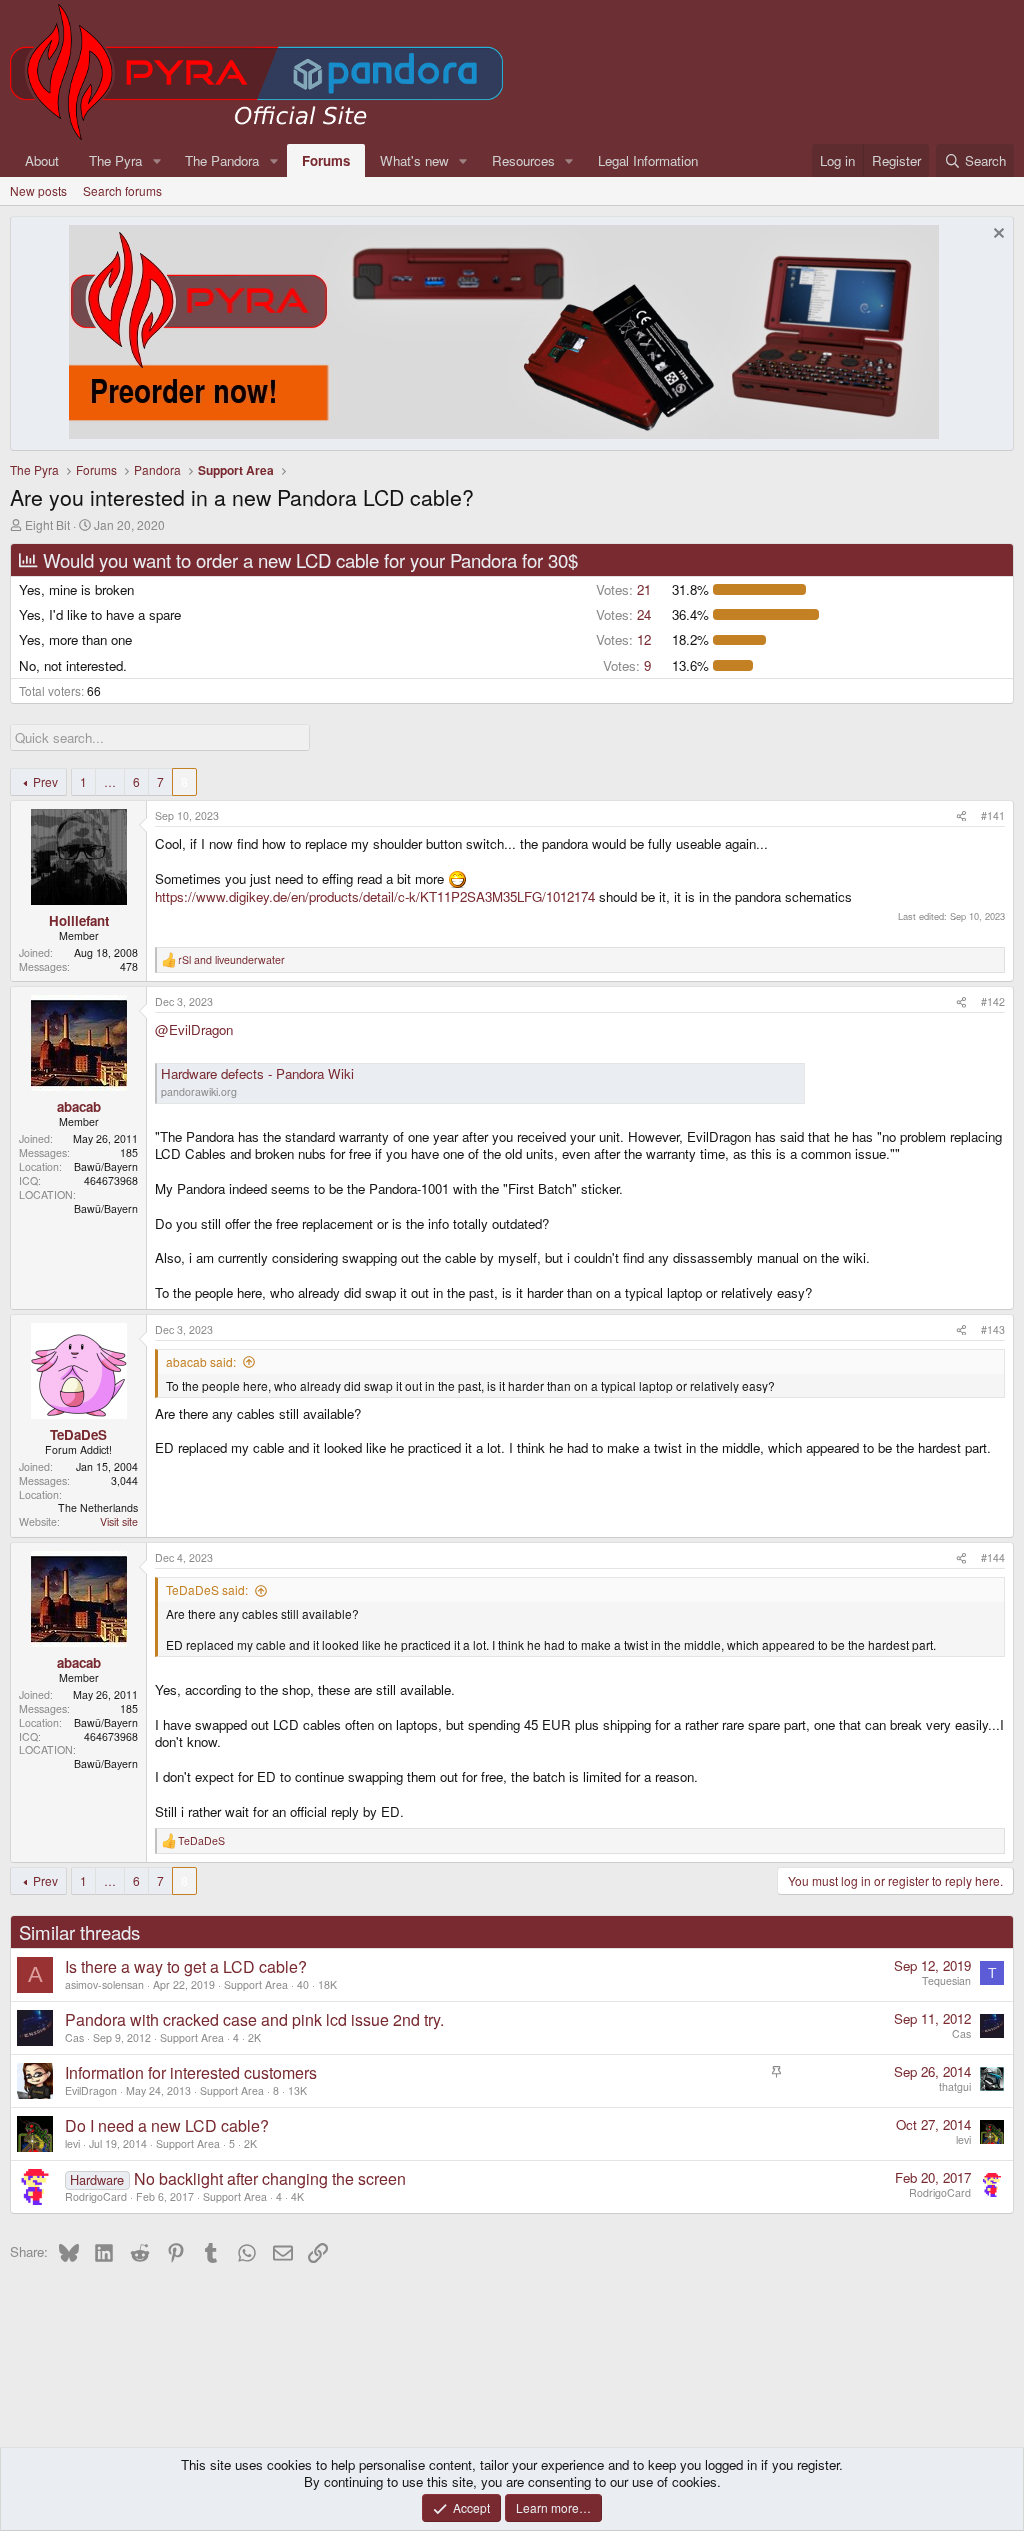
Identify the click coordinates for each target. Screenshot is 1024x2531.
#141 (993, 815)
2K (254, 2037)
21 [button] (623, 589)
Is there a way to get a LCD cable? (186, 1966)
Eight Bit (47, 524)
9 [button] (627, 665)
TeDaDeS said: (207, 1589)
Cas (74, 2037)
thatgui (955, 2086)
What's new (414, 160)
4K (297, 2196)
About (42, 160)
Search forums (122, 190)
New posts (38, 190)
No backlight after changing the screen (270, 2178)
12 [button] (623, 639)
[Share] (961, 816)
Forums (326, 160)
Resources (523, 160)
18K (327, 1984)
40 (303, 1984)
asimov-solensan (104, 1984)
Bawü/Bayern (106, 1166)
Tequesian (946, 1980)
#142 (993, 1001)
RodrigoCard (96, 2196)
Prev (45, 781)
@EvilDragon (194, 1029)
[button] (157, 160)
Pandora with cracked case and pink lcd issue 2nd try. (254, 2019)
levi (72, 2143)
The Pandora (222, 160)
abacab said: (201, 1361)
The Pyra (115, 160)
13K (297, 2090)
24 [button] (623, 614)
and (231, 960)
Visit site (119, 1521)
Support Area (256, 1984)
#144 (993, 1557)
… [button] (110, 781)
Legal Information (648, 160)
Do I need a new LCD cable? (167, 2125)
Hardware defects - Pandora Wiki (257, 1073)
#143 (993, 1329)
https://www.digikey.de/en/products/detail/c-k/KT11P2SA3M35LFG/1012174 (375, 896)
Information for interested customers (191, 2072)
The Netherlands (98, 1507)
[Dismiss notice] (996, 235)
